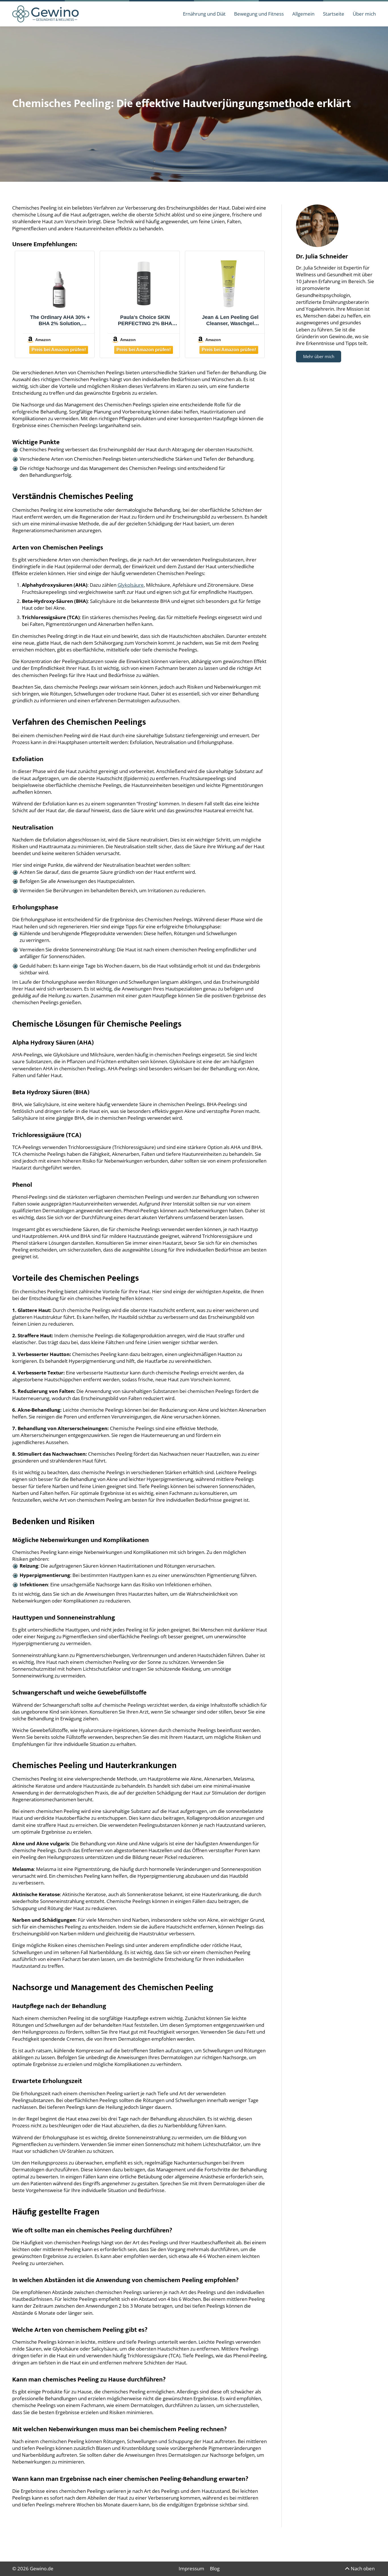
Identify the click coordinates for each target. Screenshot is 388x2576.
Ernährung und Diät (204, 14)
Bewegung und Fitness (259, 14)
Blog (215, 2568)
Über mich (364, 14)
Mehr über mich (319, 356)
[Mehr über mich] (317, 226)
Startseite (334, 14)
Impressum (191, 2568)
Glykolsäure (131, 585)
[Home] (45, 13)
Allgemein (303, 14)
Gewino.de (42, 2568)
